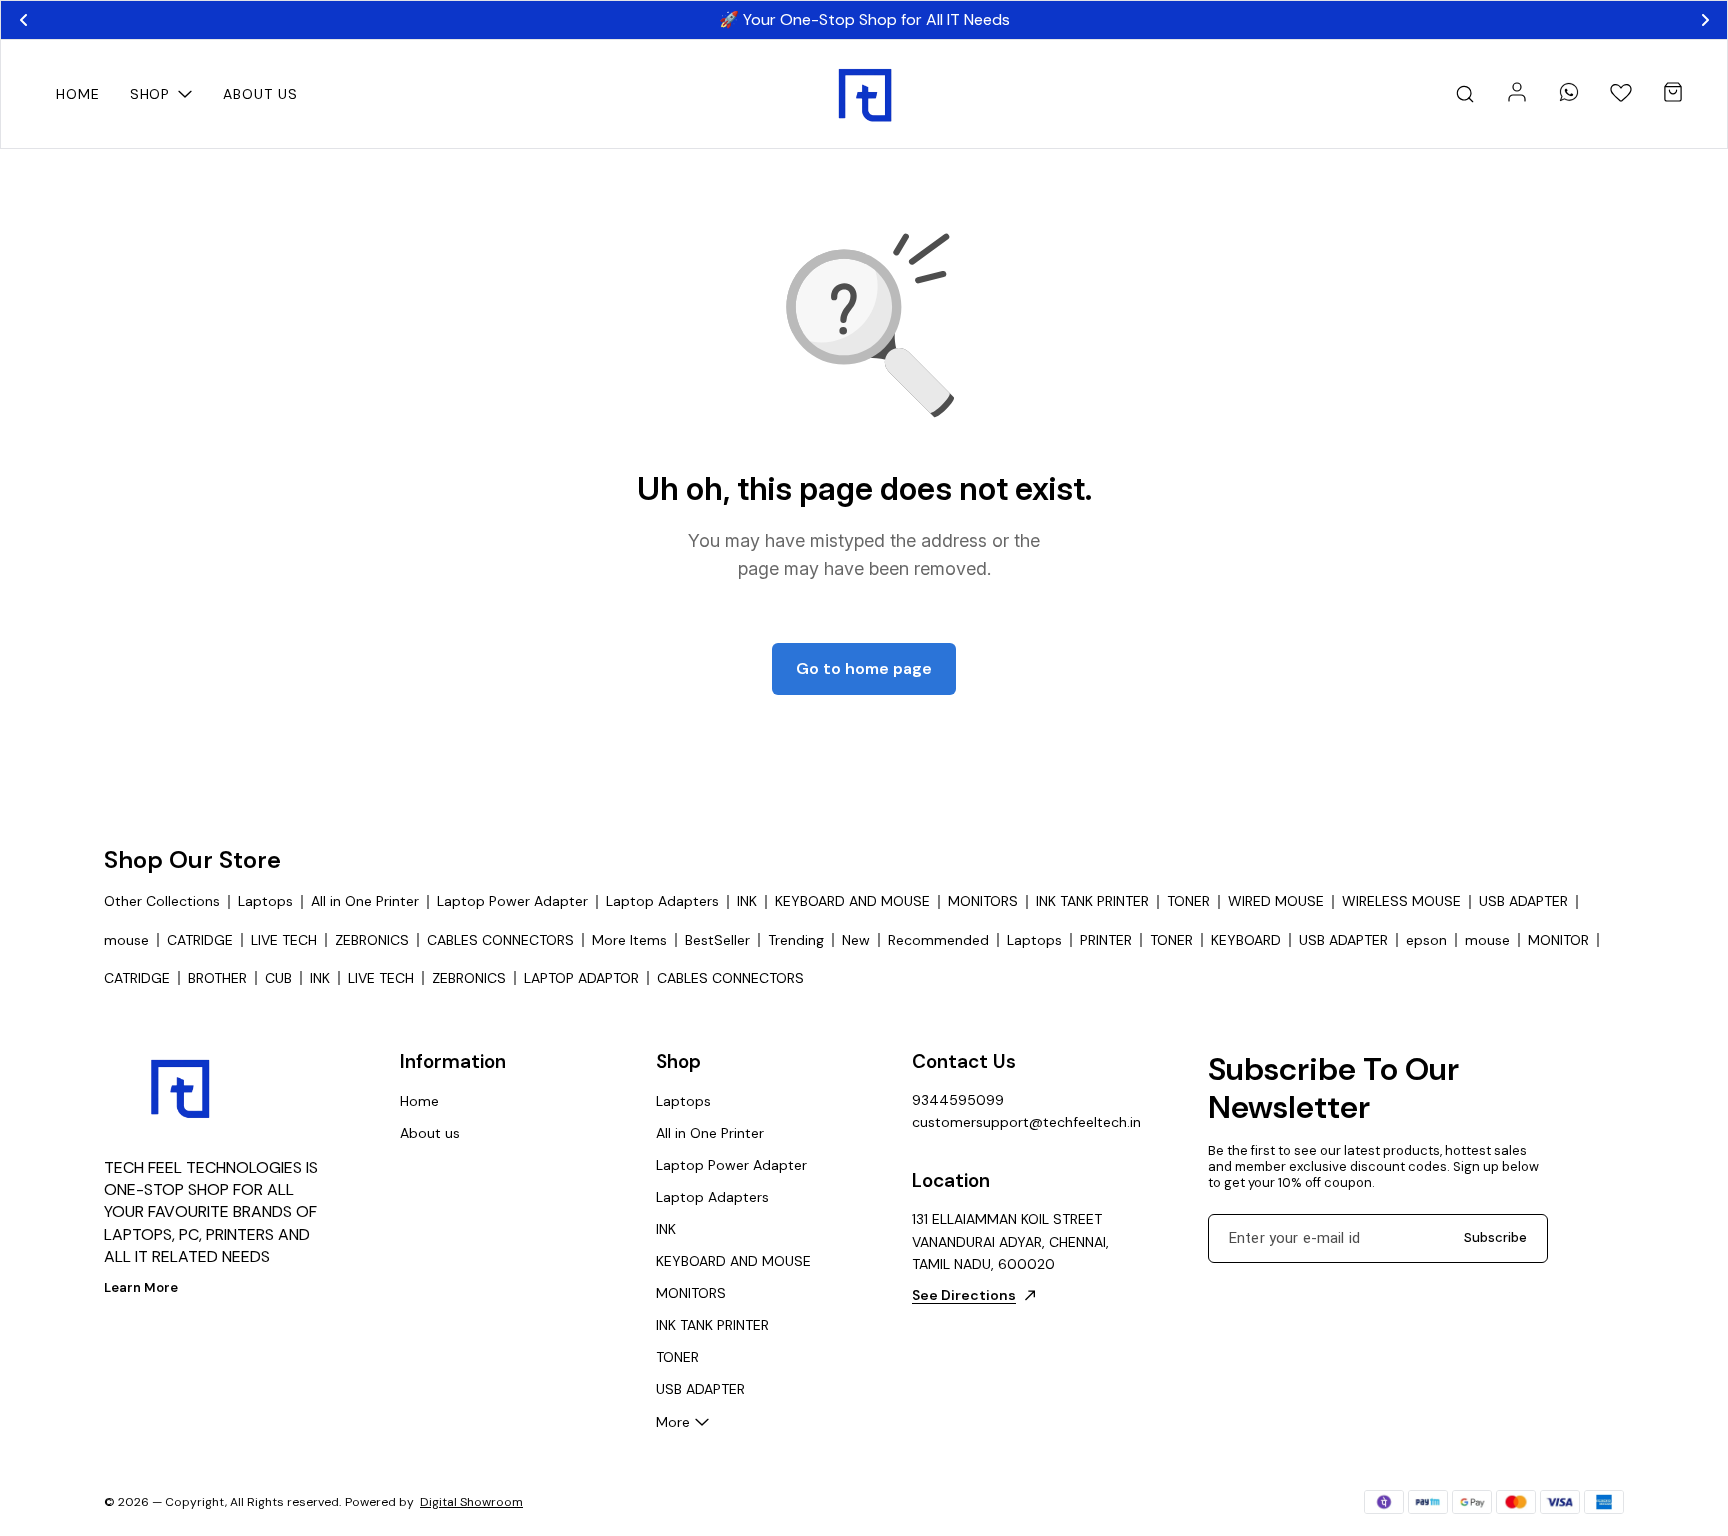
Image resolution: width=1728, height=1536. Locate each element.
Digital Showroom (471, 1502)
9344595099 (958, 1100)
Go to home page (864, 668)
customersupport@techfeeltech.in (1022, 1122)
